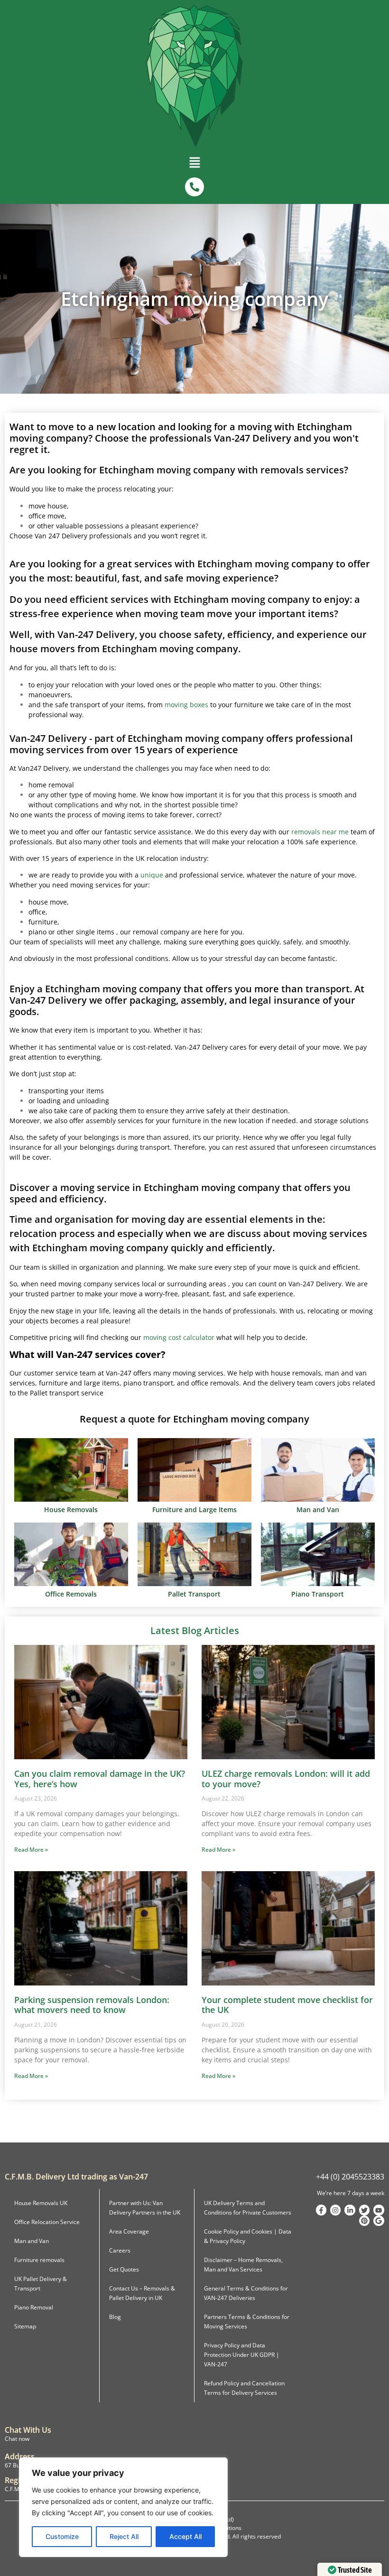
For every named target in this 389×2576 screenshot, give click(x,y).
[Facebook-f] (321, 2210)
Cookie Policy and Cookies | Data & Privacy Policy (248, 2236)
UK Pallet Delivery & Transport (41, 2284)
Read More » (31, 1850)
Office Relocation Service (47, 2222)
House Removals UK (41, 2203)
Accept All (185, 2536)
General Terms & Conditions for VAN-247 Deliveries (246, 2293)
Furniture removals (39, 2260)
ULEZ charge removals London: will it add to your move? (286, 1779)
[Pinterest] (364, 2221)
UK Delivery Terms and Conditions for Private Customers (248, 2208)
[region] (123, 2507)
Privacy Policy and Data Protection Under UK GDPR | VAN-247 (242, 2355)
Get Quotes (124, 2269)
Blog (115, 2317)
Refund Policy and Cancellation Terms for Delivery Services (244, 2388)
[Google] (379, 2221)
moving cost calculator (179, 1337)
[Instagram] (335, 2210)
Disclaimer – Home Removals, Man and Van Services (243, 2265)
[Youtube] (379, 2210)
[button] (194, 165)
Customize (62, 2536)
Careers (120, 2250)
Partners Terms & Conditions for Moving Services (247, 2322)
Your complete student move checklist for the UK (287, 2005)
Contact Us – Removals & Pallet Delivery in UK (142, 2293)
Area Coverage (129, 2231)
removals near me (320, 832)
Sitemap (25, 2326)
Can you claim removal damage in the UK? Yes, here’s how (100, 1779)
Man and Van (32, 2241)
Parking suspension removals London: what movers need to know (92, 2005)
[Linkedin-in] (350, 2210)
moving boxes (186, 705)
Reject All (124, 2536)
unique (152, 875)
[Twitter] (364, 2210)
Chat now (17, 2439)
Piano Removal (34, 2307)
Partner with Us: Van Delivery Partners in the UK (145, 2208)
